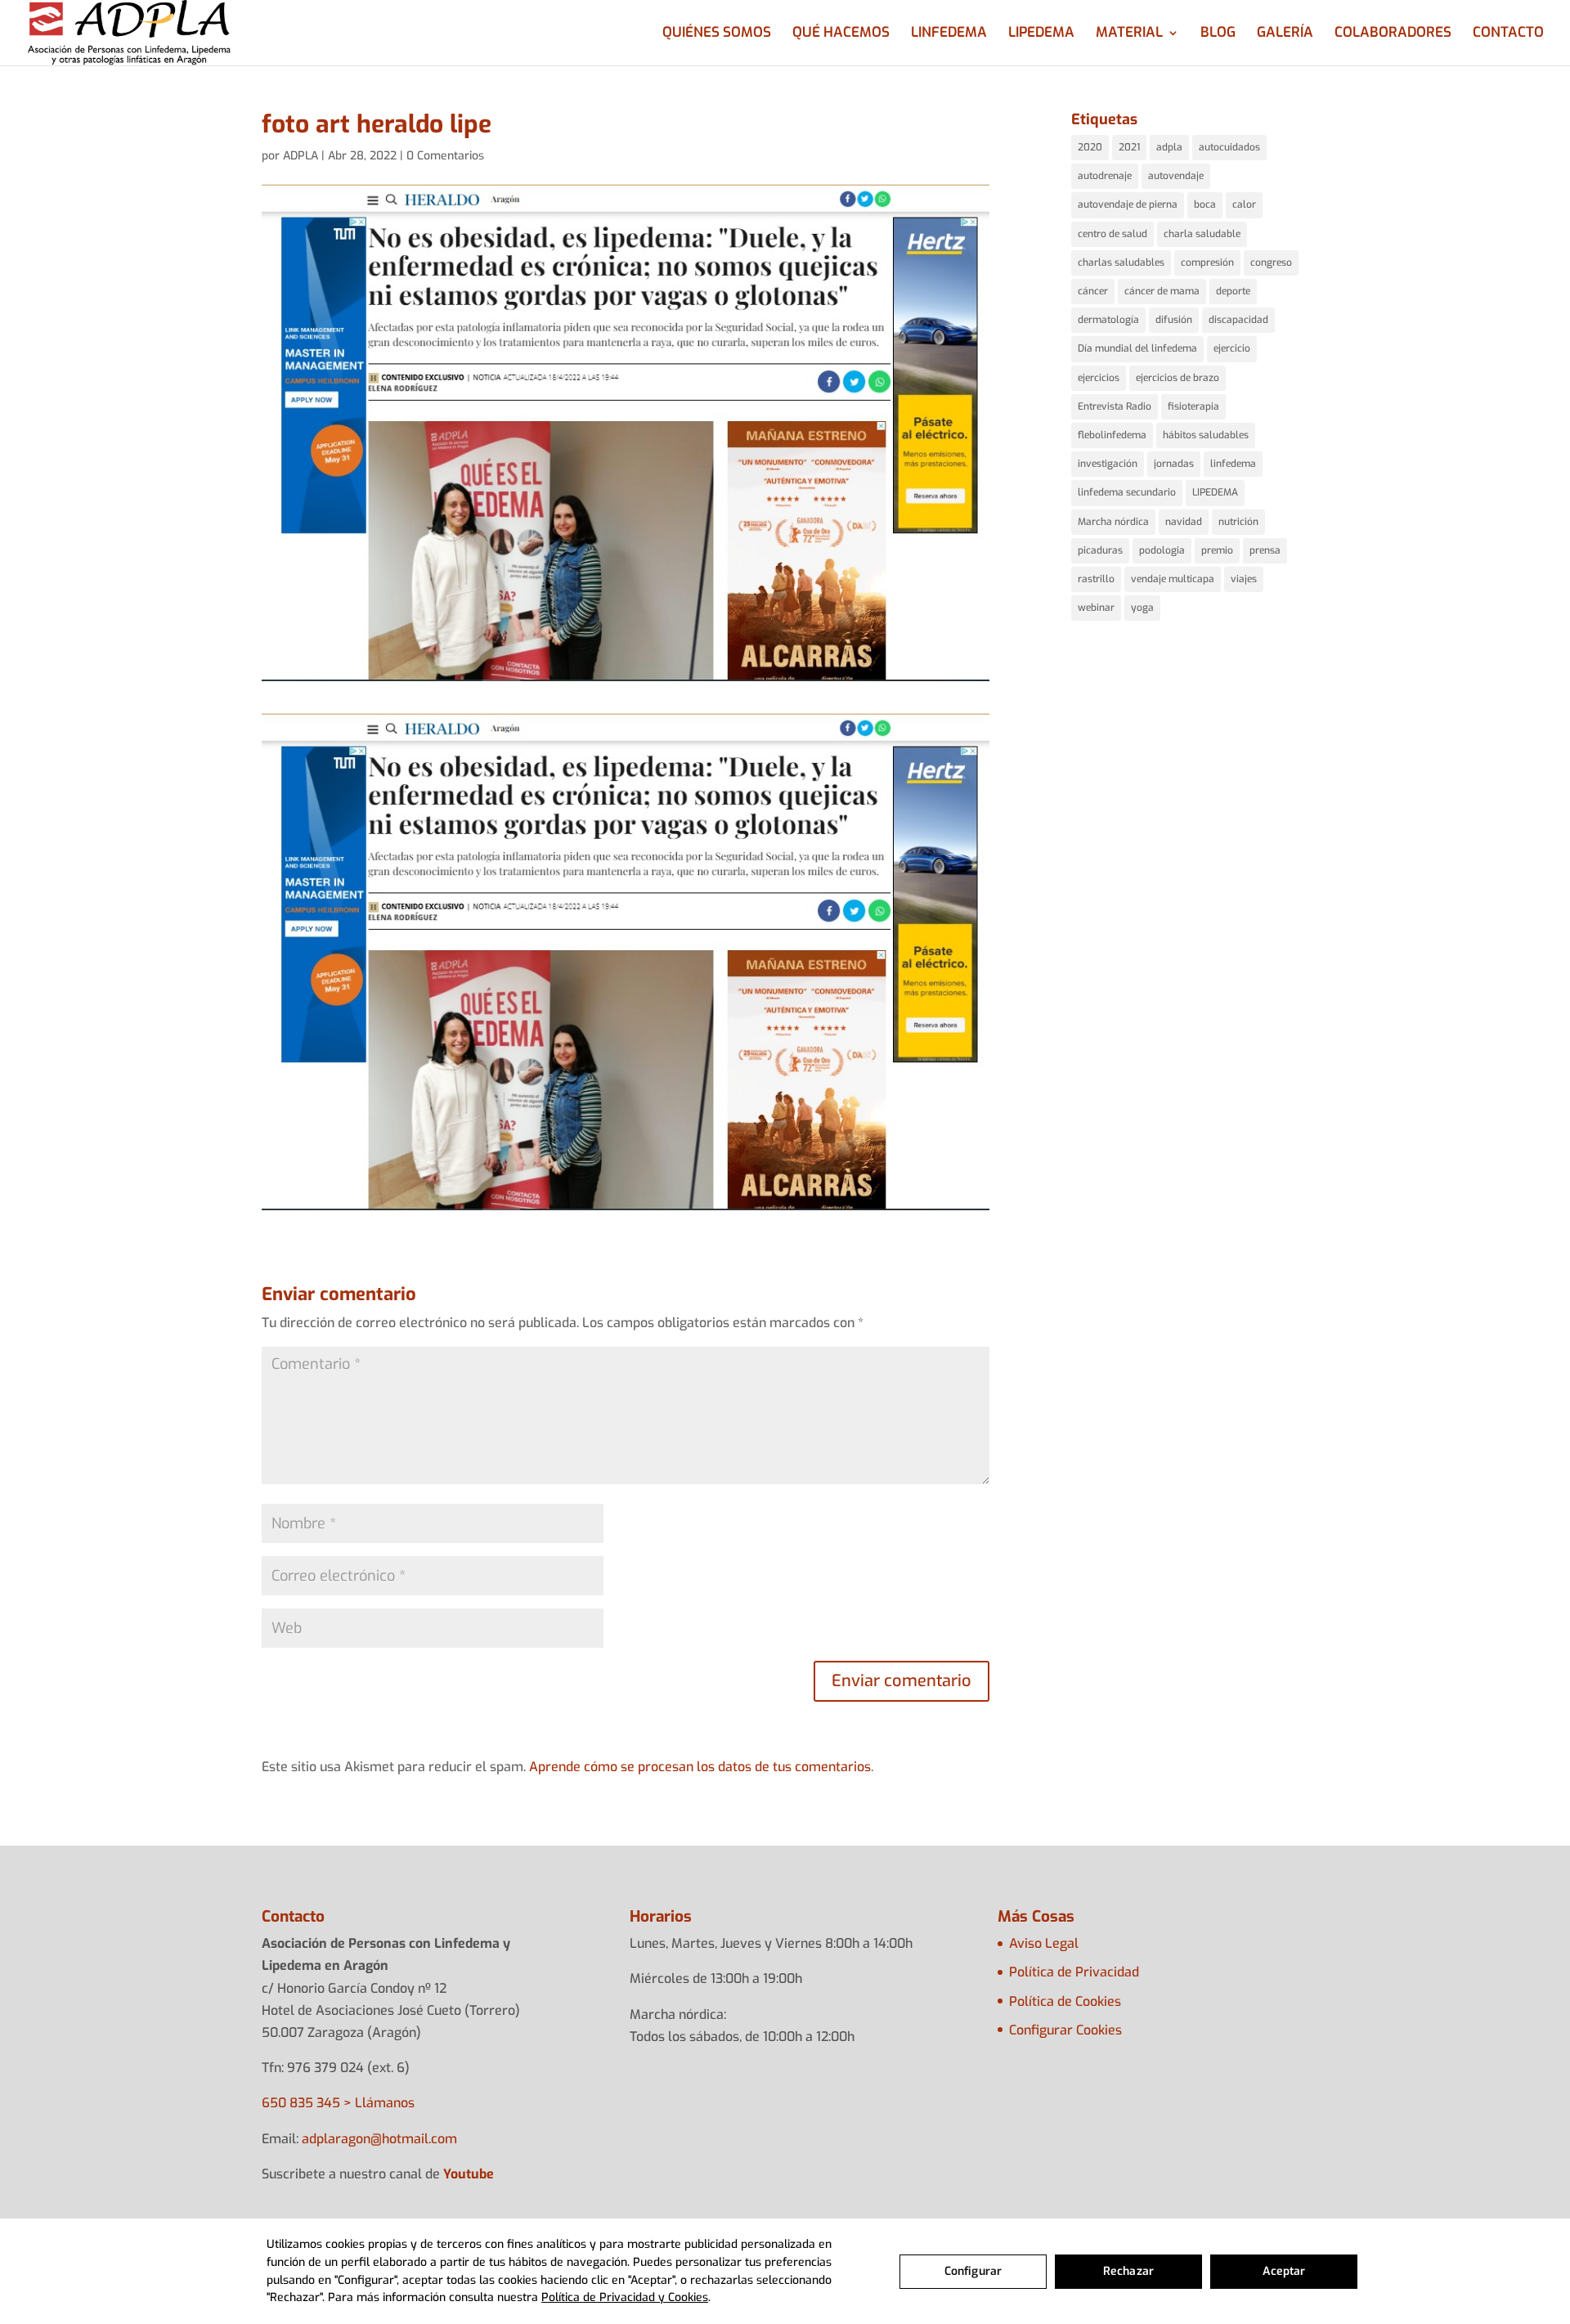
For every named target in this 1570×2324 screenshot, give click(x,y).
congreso (1271, 262)
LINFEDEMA (949, 34)
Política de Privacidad (1074, 1972)
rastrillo (1096, 579)
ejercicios (1099, 378)
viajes (1244, 579)
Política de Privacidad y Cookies (625, 2297)
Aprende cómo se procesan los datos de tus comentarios (700, 1767)
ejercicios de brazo (1177, 378)
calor (1244, 204)
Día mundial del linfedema (1137, 348)
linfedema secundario (1127, 492)
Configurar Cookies (1065, 2030)
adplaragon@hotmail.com (379, 2139)
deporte (1233, 291)
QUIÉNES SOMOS (717, 34)
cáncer (1093, 291)
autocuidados (1229, 147)
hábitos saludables (1206, 435)
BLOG (1218, 34)
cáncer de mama (1162, 291)
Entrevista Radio (1115, 406)
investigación (1108, 464)
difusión (1174, 320)
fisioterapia (1193, 406)
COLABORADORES (1393, 34)
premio (1217, 550)
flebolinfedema (1112, 435)
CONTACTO (1508, 34)
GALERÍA (1285, 34)
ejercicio (1232, 348)
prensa (1265, 550)
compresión (1207, 262)
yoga (1142, 608)
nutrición (1238, 522)
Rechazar (1128, 2271)
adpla (1169, 147)
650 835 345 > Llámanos (338, 2103)
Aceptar (1284, 2271)
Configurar (973, 2271)
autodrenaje (1105, 176)
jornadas (1174, 464)
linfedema (1233, 464)
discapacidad (1238, 320)
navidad (1184, 522)
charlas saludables (1121, 262)
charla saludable (1202, 234)
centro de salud (1112, 234)
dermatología (1108, 320)
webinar (1096, 608)
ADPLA (301, 156)
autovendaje (1176, 176)
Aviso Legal (1044, 1943)
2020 (1090, 147)
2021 (1129, 147)
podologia (1162, 550)
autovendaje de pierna (1128, 204)
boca (1205, 204)
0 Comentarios (445, 156)
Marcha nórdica (1113, 522)
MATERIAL (1129, 34)
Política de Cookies (1065, 2001)
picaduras (1100, 550)
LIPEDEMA (1041, 34)
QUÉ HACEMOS (841, 34)
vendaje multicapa (1173, 579)
